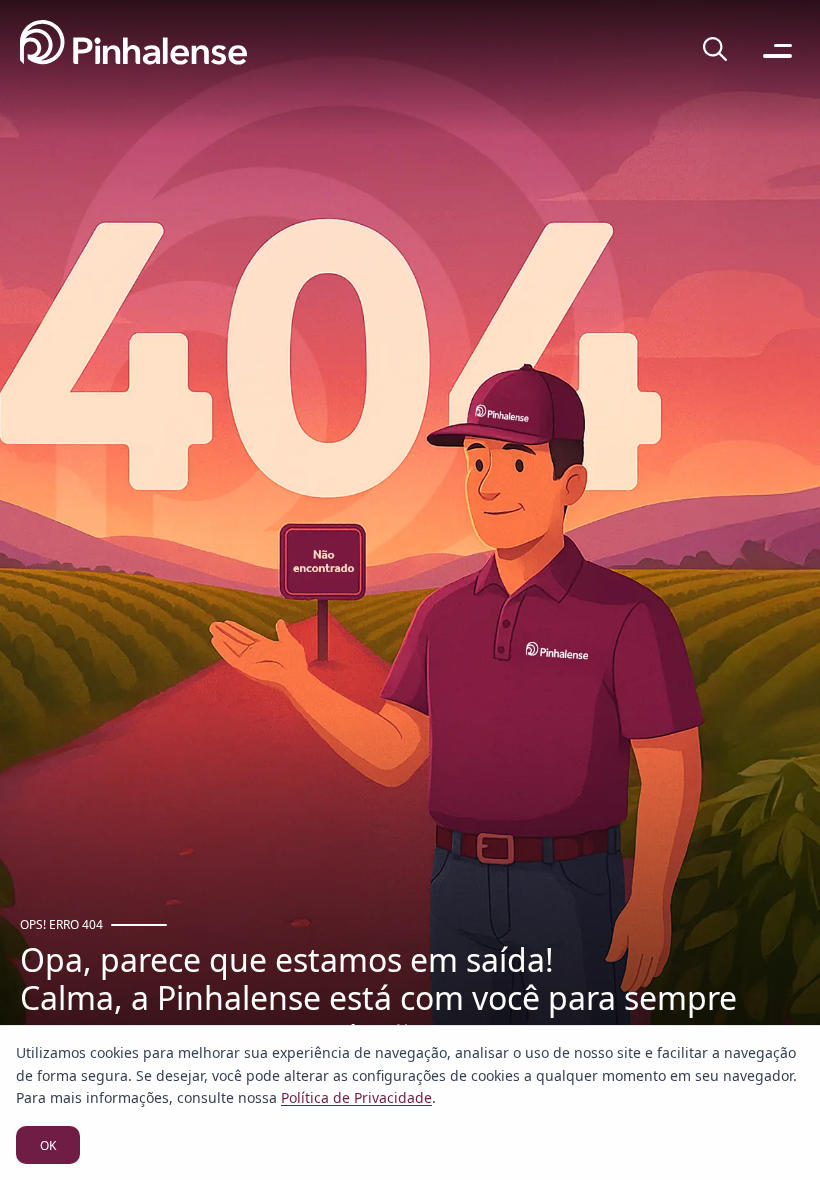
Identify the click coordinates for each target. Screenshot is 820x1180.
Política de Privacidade (356, 1097)
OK (48, 1145)
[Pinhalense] (133, 50)
